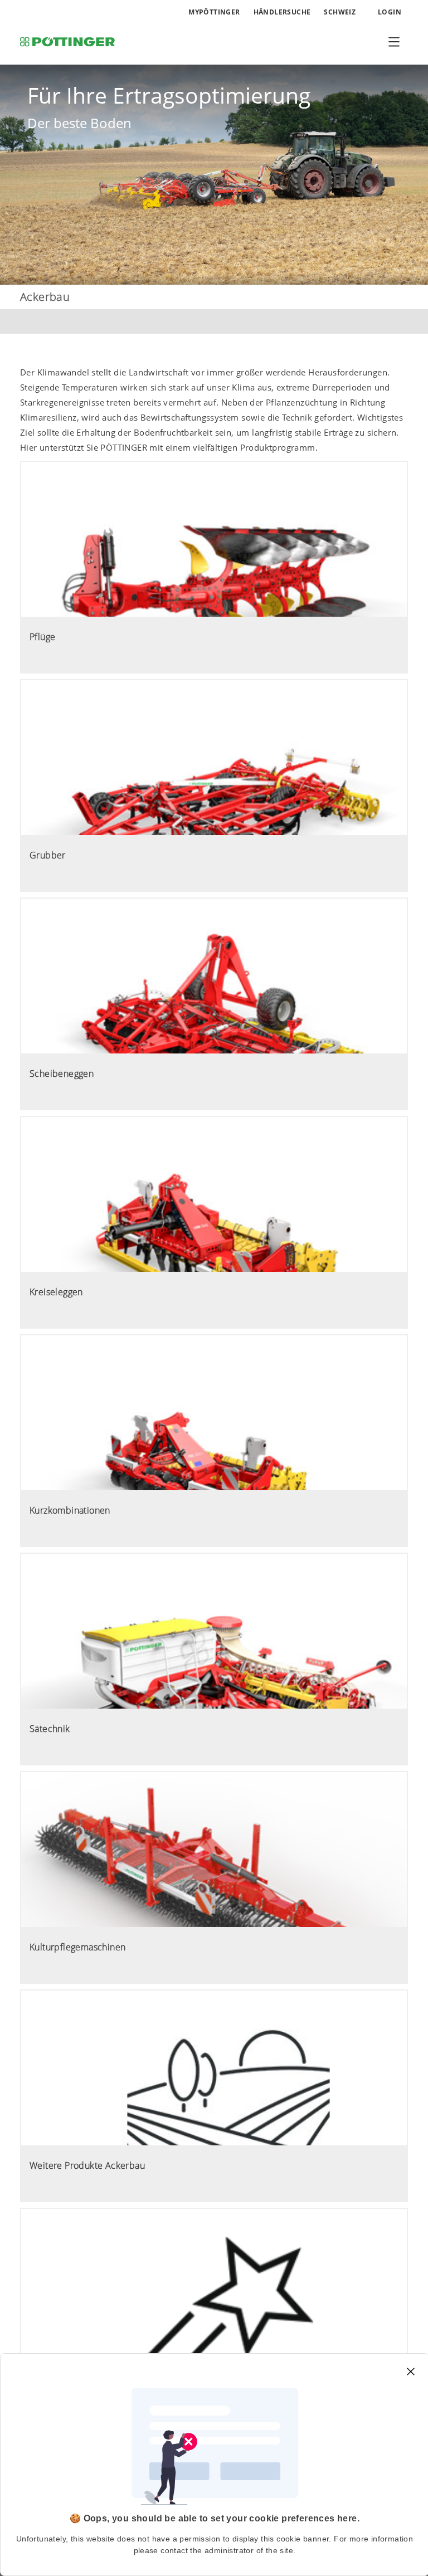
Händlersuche (282, 12)
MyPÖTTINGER (214, 12)
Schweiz (340, 12)
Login (389, 12)
